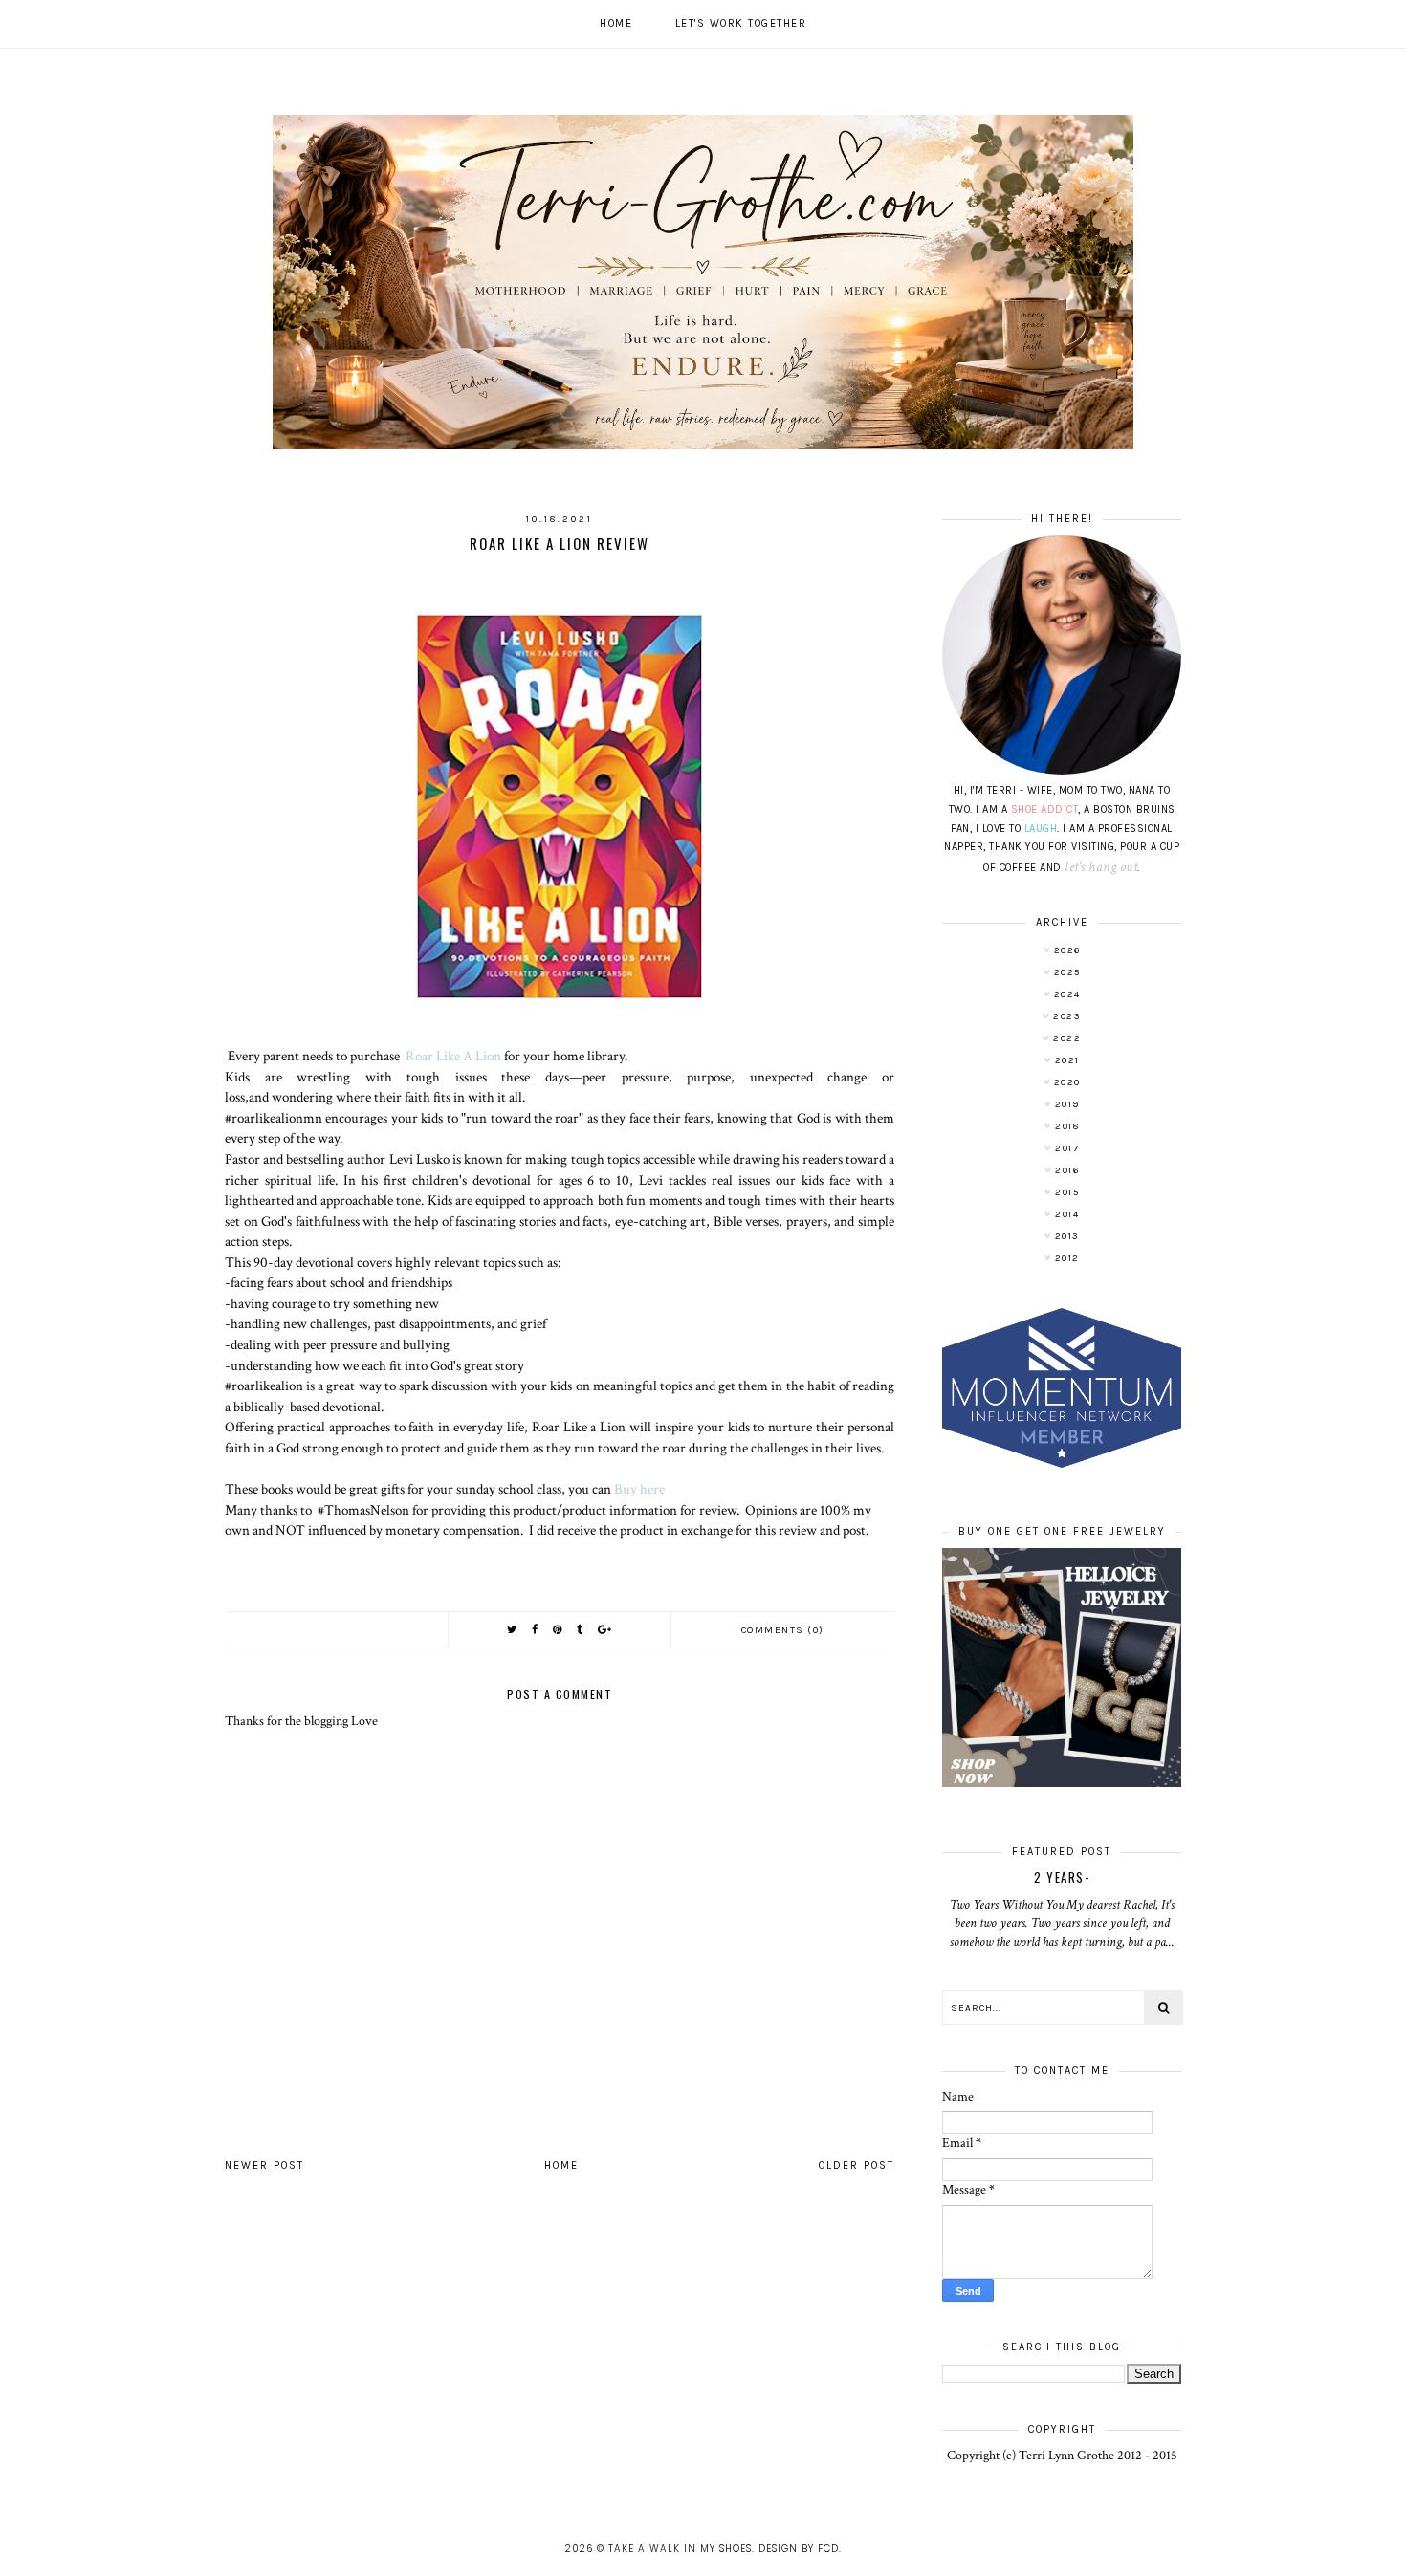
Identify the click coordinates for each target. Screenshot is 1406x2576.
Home (616, 23)
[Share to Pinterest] (558, 1630)
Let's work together (741, 23)
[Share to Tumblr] (581, 1630)
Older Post (857, 2165)
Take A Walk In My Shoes (680, 2549)
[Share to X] (513, 1630)
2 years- (1062, 1877)
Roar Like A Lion (453, 1056)
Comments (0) (783, 1630)
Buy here (639, 1489)
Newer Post (264, 2165)
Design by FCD (799, 2549)
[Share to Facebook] (536, 1630)
